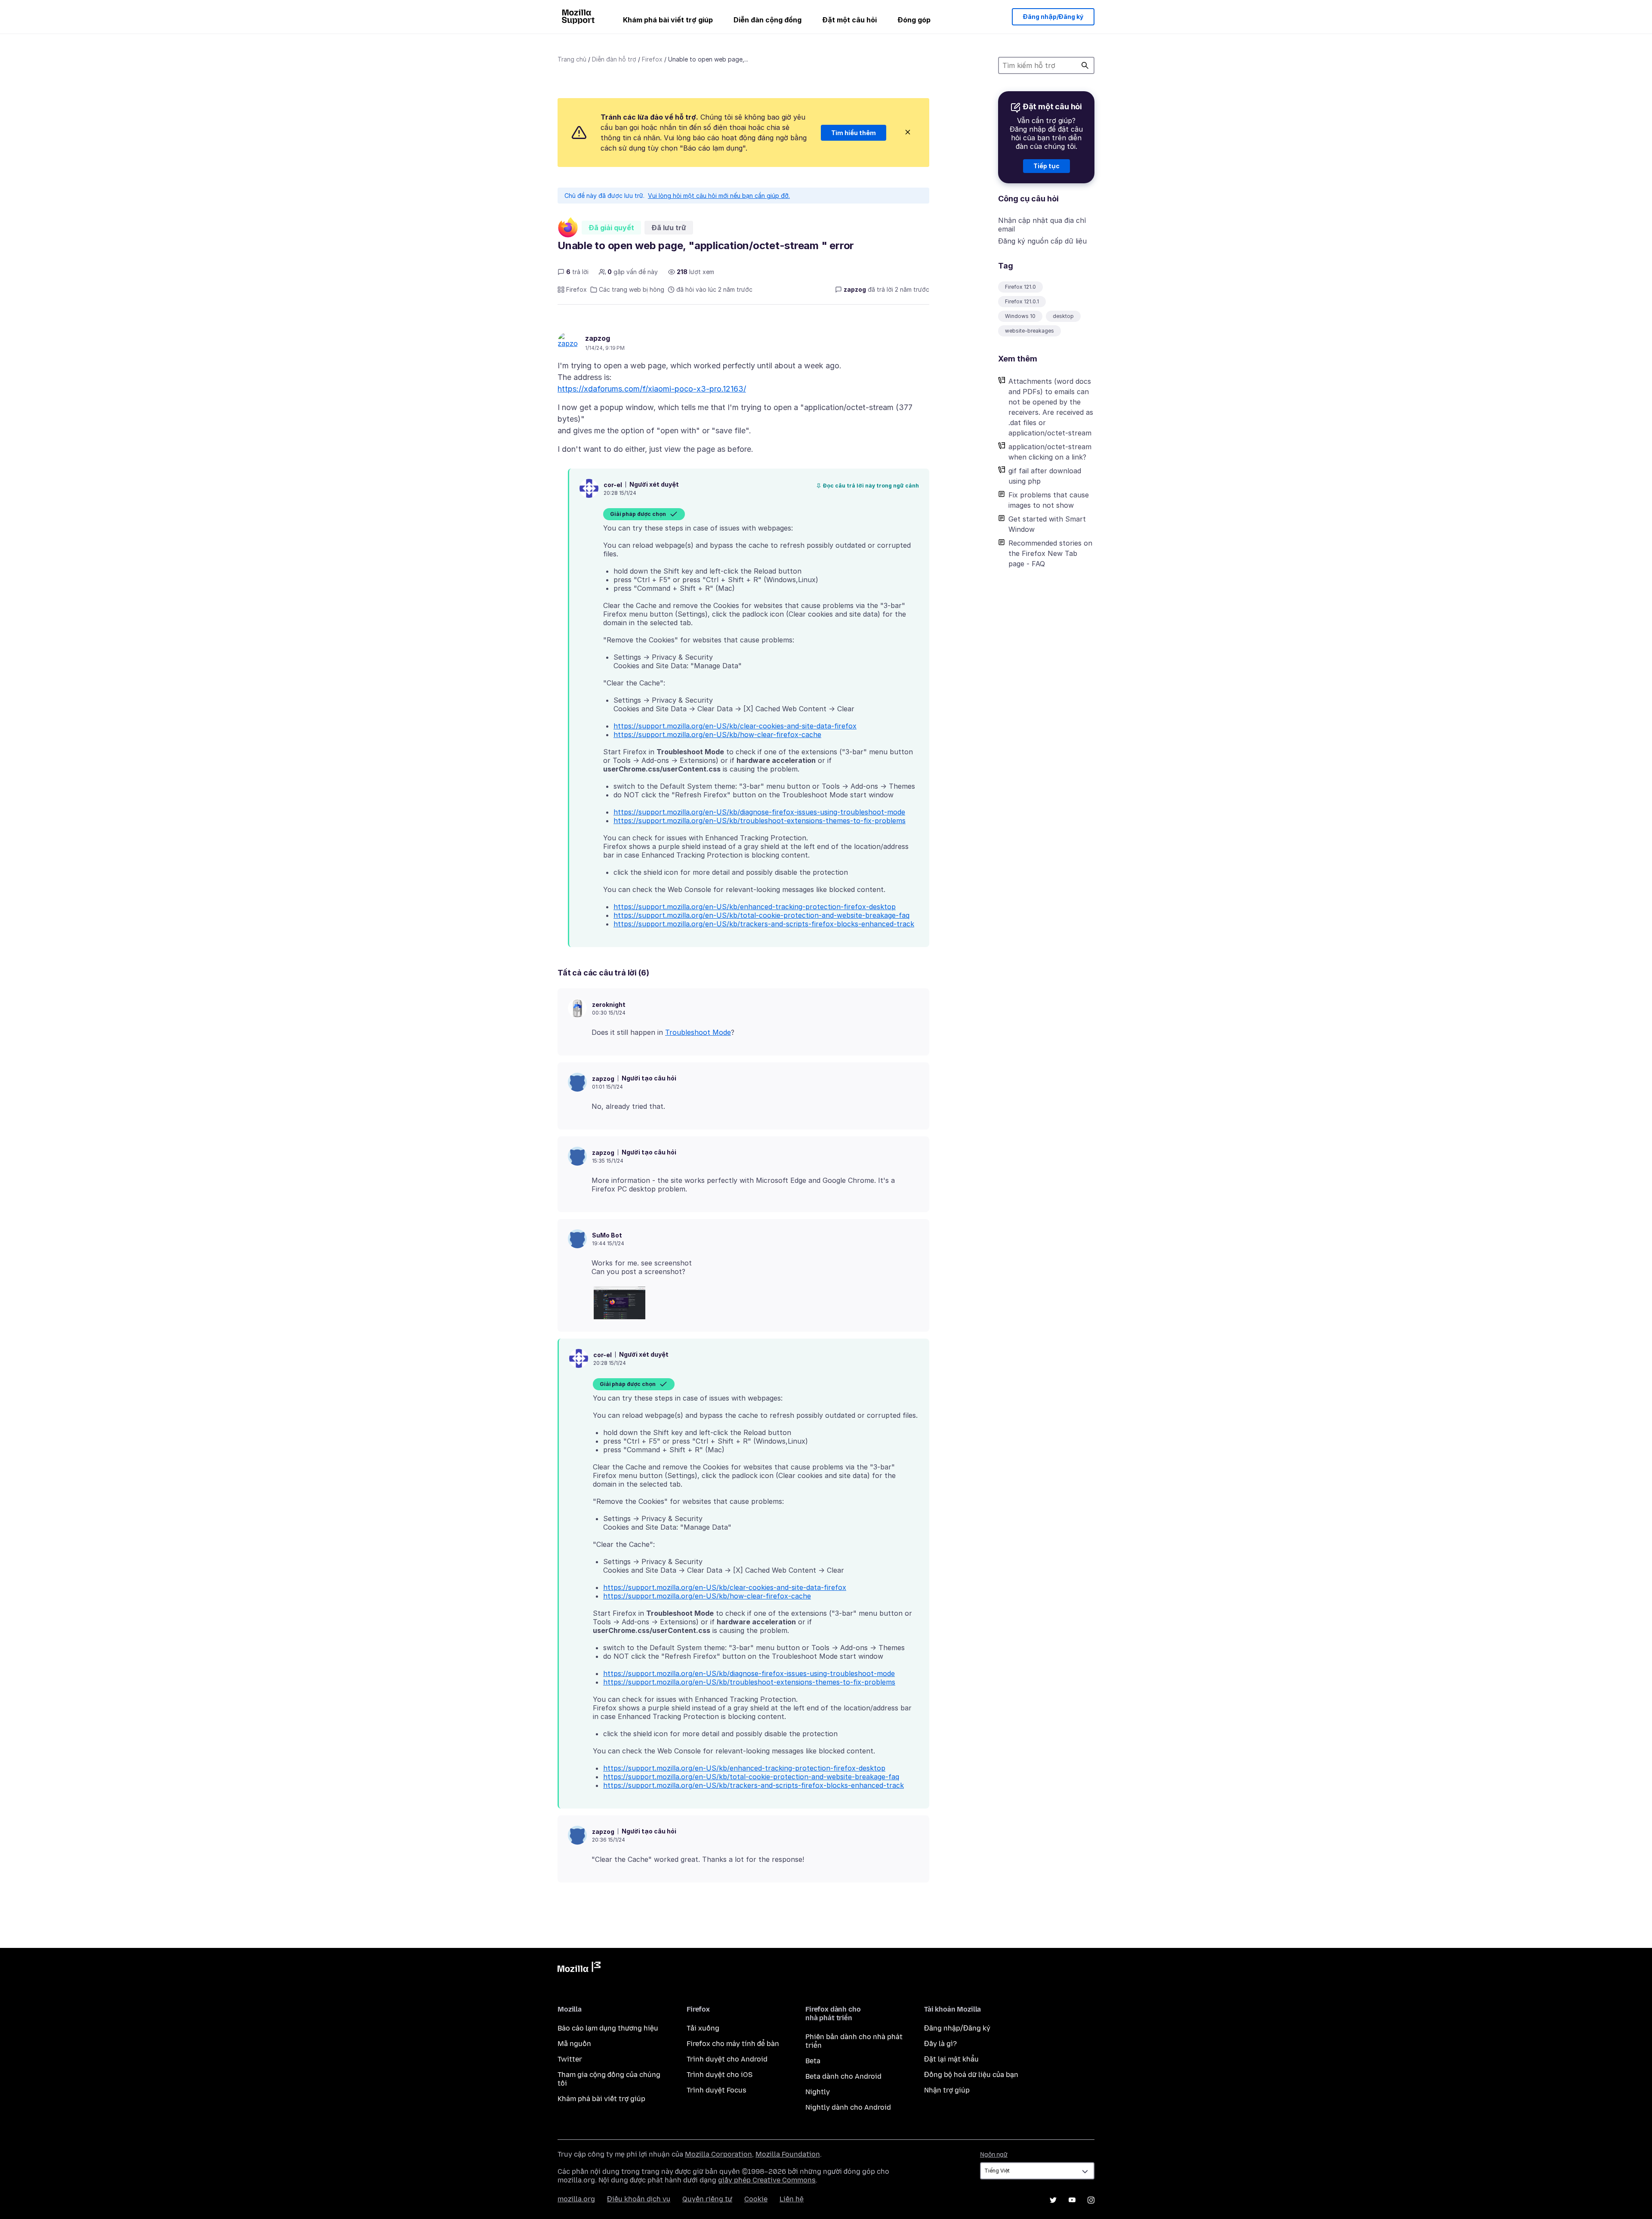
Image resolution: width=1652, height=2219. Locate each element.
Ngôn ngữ (994, 2155)
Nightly (818, 2092)
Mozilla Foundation (788, 2154)
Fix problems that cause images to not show (1049, 500)
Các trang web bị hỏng (632, 289)
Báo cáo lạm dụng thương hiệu (608, 2028)
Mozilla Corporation (718, 2154)
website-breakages (1029, 331)
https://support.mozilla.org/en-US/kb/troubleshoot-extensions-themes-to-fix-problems (760, 821)
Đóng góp (914, 20)
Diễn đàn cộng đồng (767, 20)
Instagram (1091, 2200)
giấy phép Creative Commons (767, 2180)
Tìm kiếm (1085, 65)
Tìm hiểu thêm (854, 133)
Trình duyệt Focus (717, 2090)
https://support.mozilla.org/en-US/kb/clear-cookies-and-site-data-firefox (735, 726)
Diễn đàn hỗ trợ (614, 59)
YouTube (1072, 2200)
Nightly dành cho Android (848, 2107)
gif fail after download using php (1045, 476)
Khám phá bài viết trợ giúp (668, 20)
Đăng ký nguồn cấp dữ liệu (1042, 241)
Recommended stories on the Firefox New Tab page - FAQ (1050, 553)
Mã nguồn (574, 2044)
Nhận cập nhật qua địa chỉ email (1042, 225)
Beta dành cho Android (843, 2076)
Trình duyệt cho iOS (720, 2075)
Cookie (756, 2199)
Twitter (570, 2059)
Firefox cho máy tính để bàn (733, 2044)
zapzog (598, 338)
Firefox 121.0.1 (1022, 301)
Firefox (652, 59)
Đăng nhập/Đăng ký (1053, 17)
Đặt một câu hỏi (849, 20)
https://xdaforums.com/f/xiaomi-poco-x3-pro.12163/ (652, 389)
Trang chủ (572, 59)
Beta (813, 2061)
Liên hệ (792, 2199)
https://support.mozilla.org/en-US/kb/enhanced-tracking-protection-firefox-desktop (755, 907)
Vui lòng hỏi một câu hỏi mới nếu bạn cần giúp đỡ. (719, 196)
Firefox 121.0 (1020, 287)
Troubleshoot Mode (698, 1032)
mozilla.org (576, 2199)
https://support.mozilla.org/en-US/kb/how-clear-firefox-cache (717, 735)
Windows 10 (1020, 316)
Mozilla (579, 1969)
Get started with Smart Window (1047, 524)
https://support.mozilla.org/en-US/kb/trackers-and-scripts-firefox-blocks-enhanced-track (764, 924)
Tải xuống (703, 2028)
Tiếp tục (1046, 166)
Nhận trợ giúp (947, 2090)
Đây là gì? (940, 2044)
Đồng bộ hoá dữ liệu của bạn (971, 2075)
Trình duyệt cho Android (727, 2059)
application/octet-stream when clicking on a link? (1050, 452)
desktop (1063, 316)
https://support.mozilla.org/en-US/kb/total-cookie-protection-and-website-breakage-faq (761, 915)
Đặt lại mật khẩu (951, 2059)
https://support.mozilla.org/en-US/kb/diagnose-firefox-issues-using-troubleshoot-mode (759, 812)
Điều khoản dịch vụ (639, 2199)
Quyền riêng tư (707, 2199)
